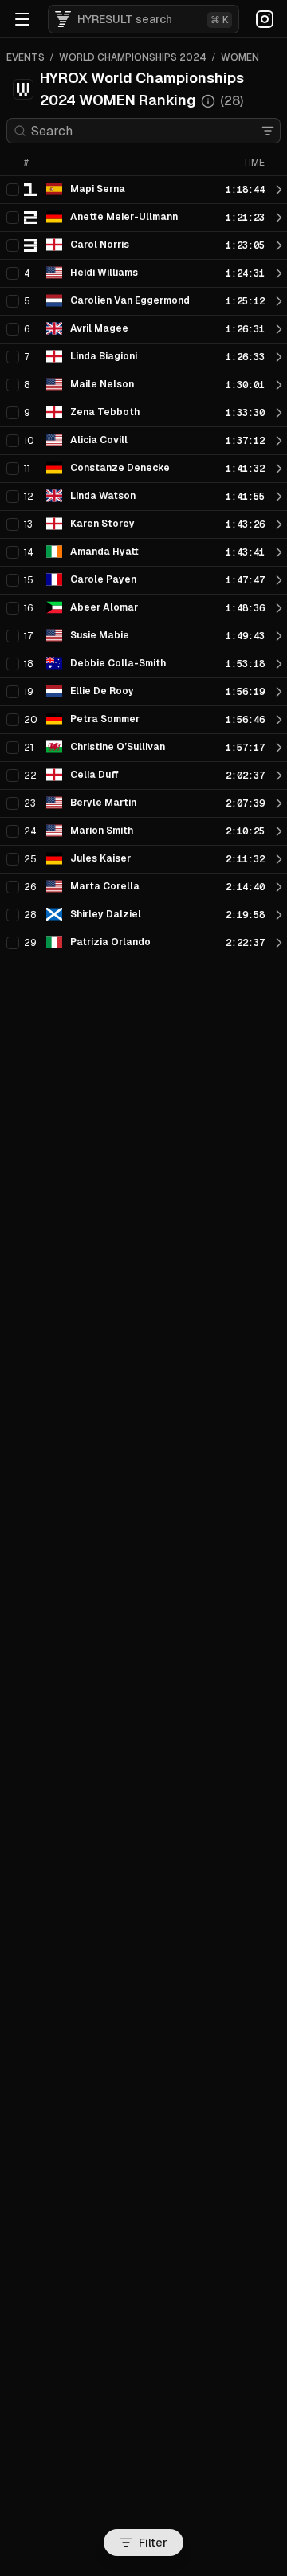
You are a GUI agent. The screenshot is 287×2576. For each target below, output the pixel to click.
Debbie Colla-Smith (118, 663)
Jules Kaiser (100, 858)
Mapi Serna (98, 189)
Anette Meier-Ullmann (124, 217)
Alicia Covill (99, 440)
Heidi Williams (104, 273)
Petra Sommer (105, 719)
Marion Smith (102, 831)
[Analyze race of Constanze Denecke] (279, 469)
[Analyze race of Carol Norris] (279, 245)
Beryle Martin (103, 803)
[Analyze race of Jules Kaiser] (279, 859)
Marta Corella (105, 886)
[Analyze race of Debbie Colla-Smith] (279, 664)
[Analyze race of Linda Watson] (279, 497)
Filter (153, 2543)
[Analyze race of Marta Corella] (279, 887)
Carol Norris (100, 245)
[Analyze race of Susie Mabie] (279, 636)
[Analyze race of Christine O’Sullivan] (279, 748)
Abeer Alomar (104, 607)
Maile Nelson (102, 384)
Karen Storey (102, 524)
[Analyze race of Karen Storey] (279, 524)
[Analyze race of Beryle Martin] (279, 803)
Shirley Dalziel (106, 914)
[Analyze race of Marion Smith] (279, 831)
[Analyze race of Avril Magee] (279, 329)
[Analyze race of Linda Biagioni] (279, 357)
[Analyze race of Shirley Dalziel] (279, 915)
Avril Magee (99, 328)
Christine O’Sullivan (118, 747)
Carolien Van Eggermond (130, 300)
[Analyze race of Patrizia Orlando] (279, 943)
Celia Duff (94, 775)
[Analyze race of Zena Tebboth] (279, 413)
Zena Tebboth (105, 412)
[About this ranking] (208, 101)
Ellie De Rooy (102, 691)
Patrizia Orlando (110, 942)
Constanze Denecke (120, 468)
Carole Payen (103, 579)
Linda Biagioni (104, 356)
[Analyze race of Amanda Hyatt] (279, 552)
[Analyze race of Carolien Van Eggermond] (279, 301)
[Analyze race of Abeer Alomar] (279, 608)
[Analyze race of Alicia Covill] (279, 441)
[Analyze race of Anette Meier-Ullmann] (279, 218)
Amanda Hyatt (104, 552)
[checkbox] (13, 190)
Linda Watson (103, 496)
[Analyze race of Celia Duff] (279, 776)
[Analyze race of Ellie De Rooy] (279, 692)
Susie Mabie (100, 635)
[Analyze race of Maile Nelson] (279, 385)
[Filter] (268, 131)
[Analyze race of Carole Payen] (279, 580)
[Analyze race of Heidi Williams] (279, 273)
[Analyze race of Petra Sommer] (279, 720)
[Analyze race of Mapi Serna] (279, 190)
